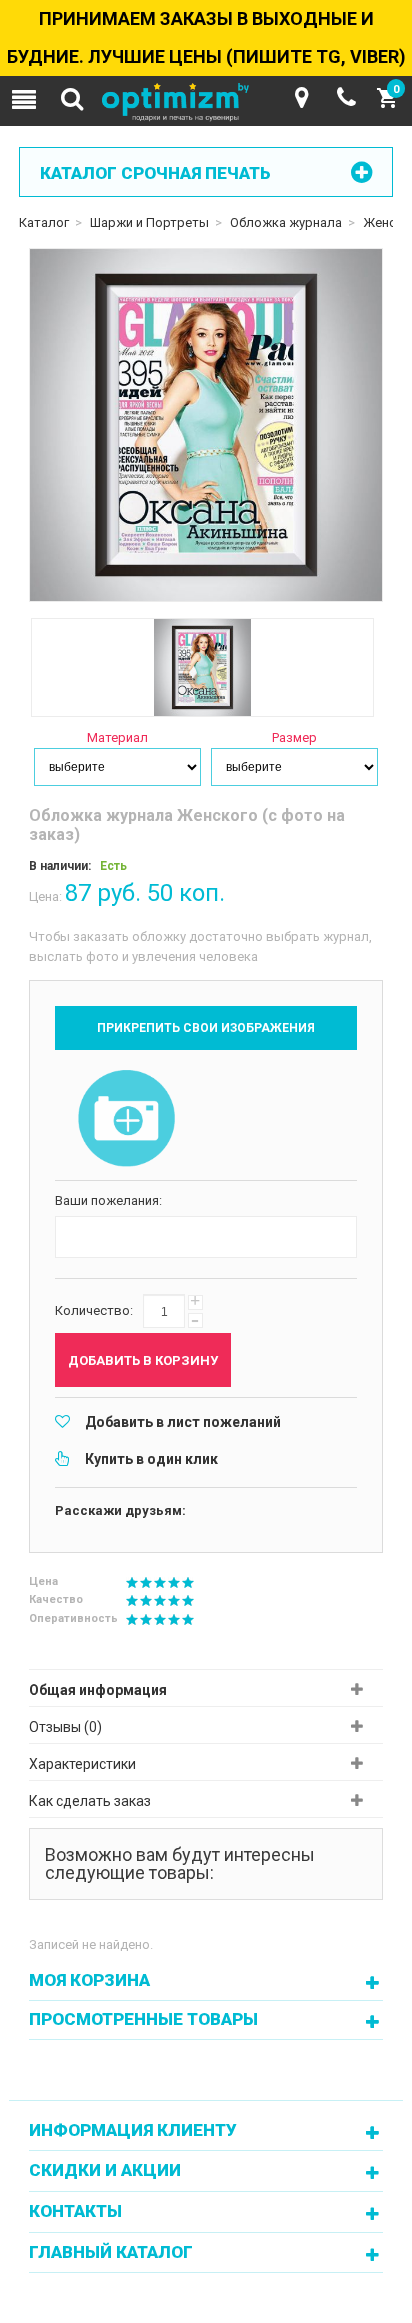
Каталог (44, 222)
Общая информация (98, 1690)
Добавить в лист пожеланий (183, 1422)
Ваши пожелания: (108, 1200)
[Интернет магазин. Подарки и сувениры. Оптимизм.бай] (206, 103)
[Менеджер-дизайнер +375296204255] (346, 98)
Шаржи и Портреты (149, 222)
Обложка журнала (286, 222)
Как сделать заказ (90, 1801)
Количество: (94, 1310)
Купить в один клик (151, 1459)
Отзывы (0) (65, 1727)
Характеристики (82, 1764)
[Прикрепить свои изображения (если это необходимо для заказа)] (127, 1120)
